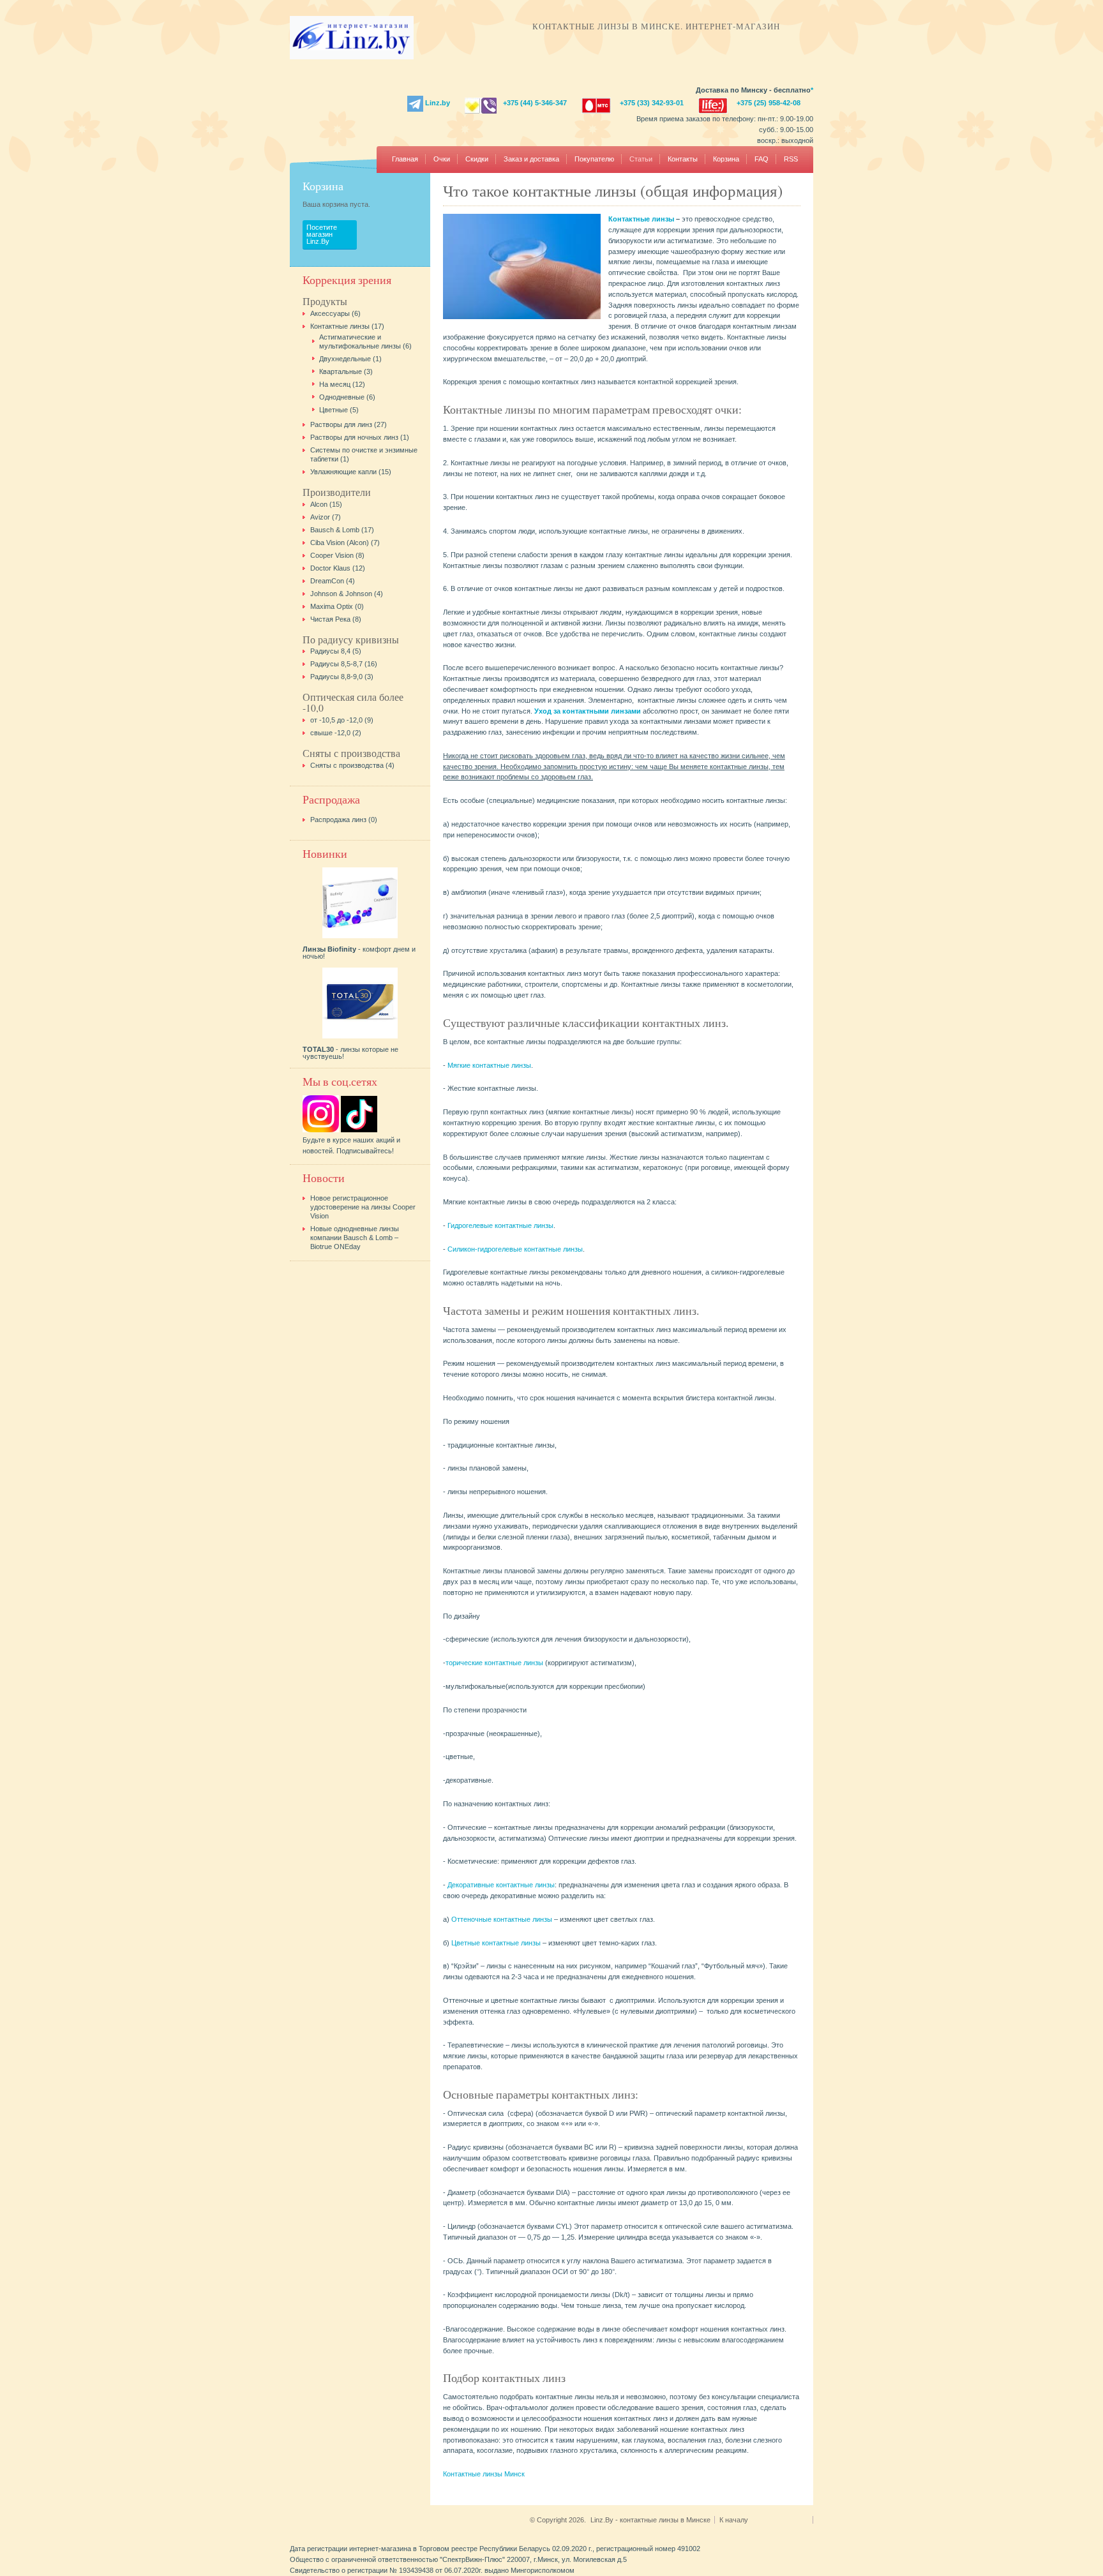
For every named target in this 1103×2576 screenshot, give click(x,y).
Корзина (726, 159)
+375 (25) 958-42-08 (769, 103)
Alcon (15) (326, 504)
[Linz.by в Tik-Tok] (359, 1130)
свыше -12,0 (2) (336, 733)
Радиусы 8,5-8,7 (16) (344, 664)
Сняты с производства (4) (352, 765)
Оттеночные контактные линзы (502, 1919)
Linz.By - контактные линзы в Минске (650, 2520)
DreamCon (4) (333, 581)
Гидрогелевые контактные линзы (500, 1225)
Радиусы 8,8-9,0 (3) (342, 677)
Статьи (641, 159)
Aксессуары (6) (335, 313)
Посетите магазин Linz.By (322, 234)
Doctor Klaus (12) (338, 568)
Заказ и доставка (531, 159)
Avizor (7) (326, 517)
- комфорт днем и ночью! (359, 953)
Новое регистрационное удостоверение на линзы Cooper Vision (363, 1207)
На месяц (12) (342, 384)
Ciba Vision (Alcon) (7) (345, 543)
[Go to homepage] (352, 57)
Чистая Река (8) (336, 619)
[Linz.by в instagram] (321, 1130)
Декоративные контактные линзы (501, 1885)
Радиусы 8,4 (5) (336, 651)
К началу (735, 2520)
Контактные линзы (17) (347, 326)
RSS (791, 159)
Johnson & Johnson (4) (347, 594)
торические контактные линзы (495, 1663)
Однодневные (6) (347, 397)
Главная (405, 159)
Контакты (683, 159)
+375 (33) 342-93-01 (652, 103)
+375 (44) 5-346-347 (535, 103)
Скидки (477, 159)
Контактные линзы (641, 219)
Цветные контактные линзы (496, 1943)
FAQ (762, 159)
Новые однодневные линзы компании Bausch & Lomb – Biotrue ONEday (355, 1238)
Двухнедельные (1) (350, 359)
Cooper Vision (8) (337, 555)
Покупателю (594, 159)
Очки (442, 159)
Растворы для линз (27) (349, 424)
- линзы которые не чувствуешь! (350, 1053)
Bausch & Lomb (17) (342, 530)
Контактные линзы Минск (484, 2474)
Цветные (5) (339, 410)
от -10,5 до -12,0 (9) (342, 720)
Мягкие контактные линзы (489, 1065)
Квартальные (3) (346, 371)
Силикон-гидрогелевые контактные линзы (515, 1249)
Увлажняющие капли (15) (351, 472)
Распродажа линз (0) (344, 820)
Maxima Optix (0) (337, 606)
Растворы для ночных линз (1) (360, 437)
